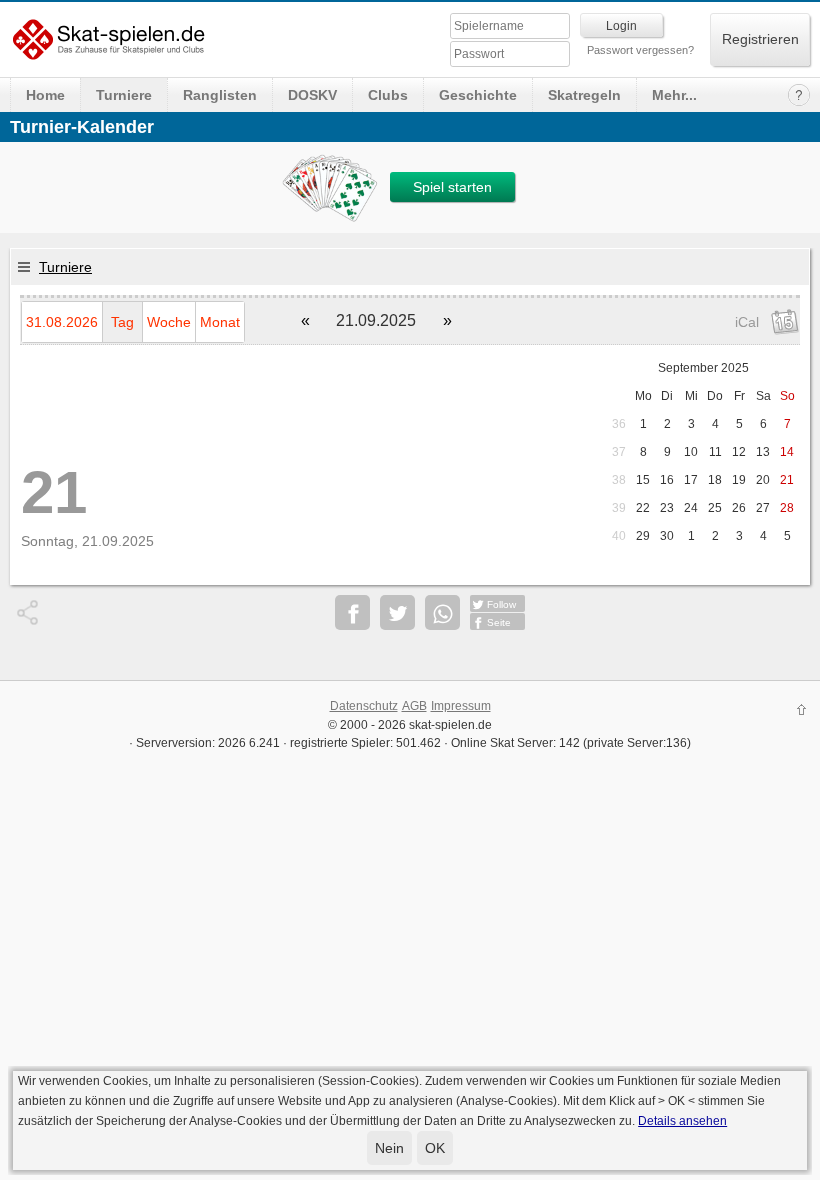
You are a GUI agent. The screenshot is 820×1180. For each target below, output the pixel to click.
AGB (414, 706)
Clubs (388, 95)
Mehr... (674, 95)
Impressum (461, 706)
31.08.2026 (62, 322)
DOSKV (312, 95)
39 (619, 508)
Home (45, 95)
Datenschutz (364, 706)
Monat (220, 322)
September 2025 (703, 368)
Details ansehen (682, 1121)
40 (619, 536)
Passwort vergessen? (640, 50)
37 (619, 452)
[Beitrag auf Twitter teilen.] (397, 612)
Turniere (124, 95)
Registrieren (760, 39)
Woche (169, 322)
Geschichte (478, 95)
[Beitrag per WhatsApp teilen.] (442, 612)
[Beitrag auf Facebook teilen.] (352, 612)
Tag (122, 322)
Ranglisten (220, 95)
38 (619, 480)
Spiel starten (452, 187)
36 (619, 424)
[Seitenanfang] (802, 712)
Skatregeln (584, 95)
